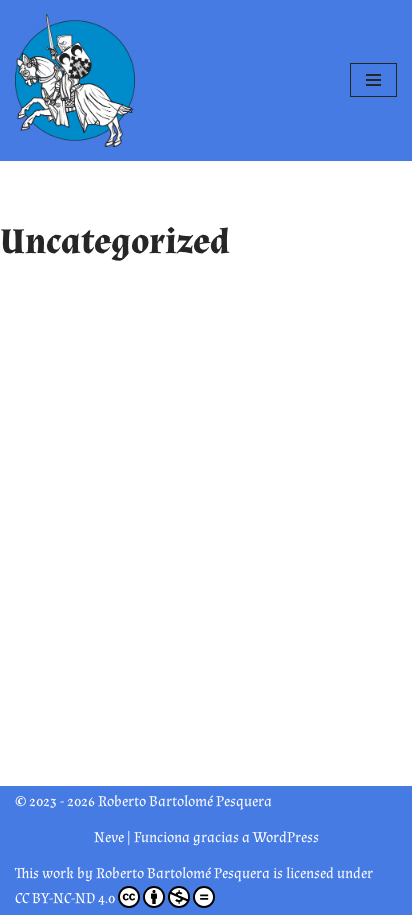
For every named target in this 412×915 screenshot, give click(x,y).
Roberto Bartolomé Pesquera (183, 873)
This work (44, 873)
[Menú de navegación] (373, 80)
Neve (109, 837)
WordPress (286, 837)
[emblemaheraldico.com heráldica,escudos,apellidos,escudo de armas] (75, 80)
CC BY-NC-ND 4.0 (65, 898)
